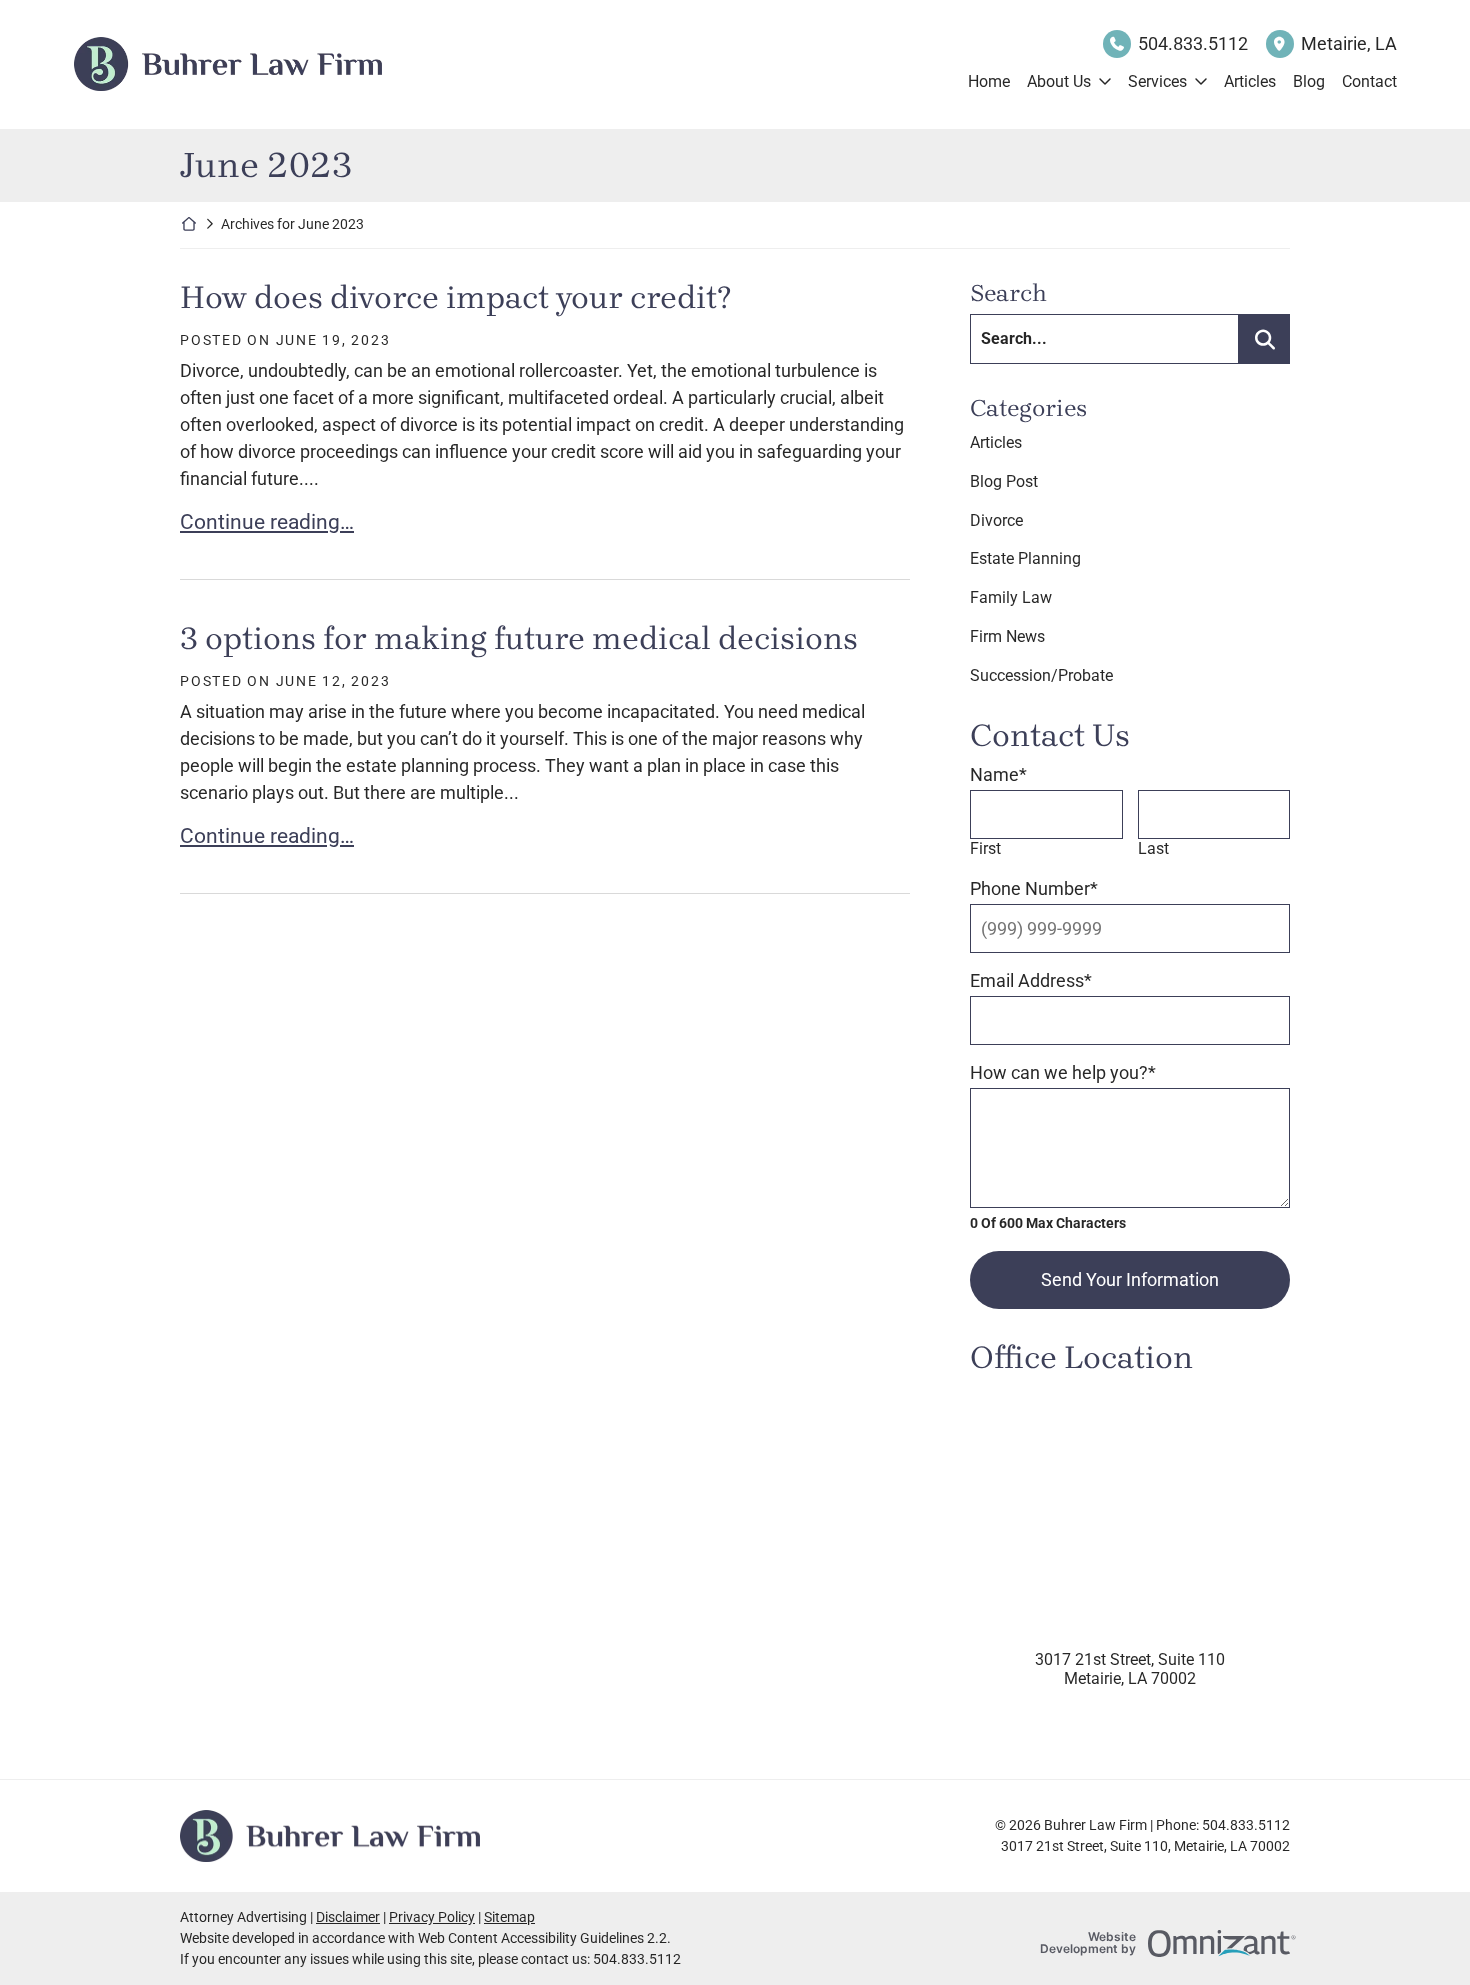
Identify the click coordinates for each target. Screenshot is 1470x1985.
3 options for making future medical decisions (519, 638)
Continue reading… (267, 521)
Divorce (996, 520)
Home (989, 81)
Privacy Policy (432, 1917)
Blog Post (1004, 481)
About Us (1059, 81)
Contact (1369, 81)
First (985, 848)
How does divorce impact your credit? (455, 297)
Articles (1250, 81)
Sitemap (509, 1917)
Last (1153, 848)
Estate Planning (1025, 558)
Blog (1309, 81)
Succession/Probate (1041, 675)
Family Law (1011, 597)
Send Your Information (1130, 1279)
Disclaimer (348, 1917)
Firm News (1007, 636)
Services (1157, 81)
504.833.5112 (1193, 43)
